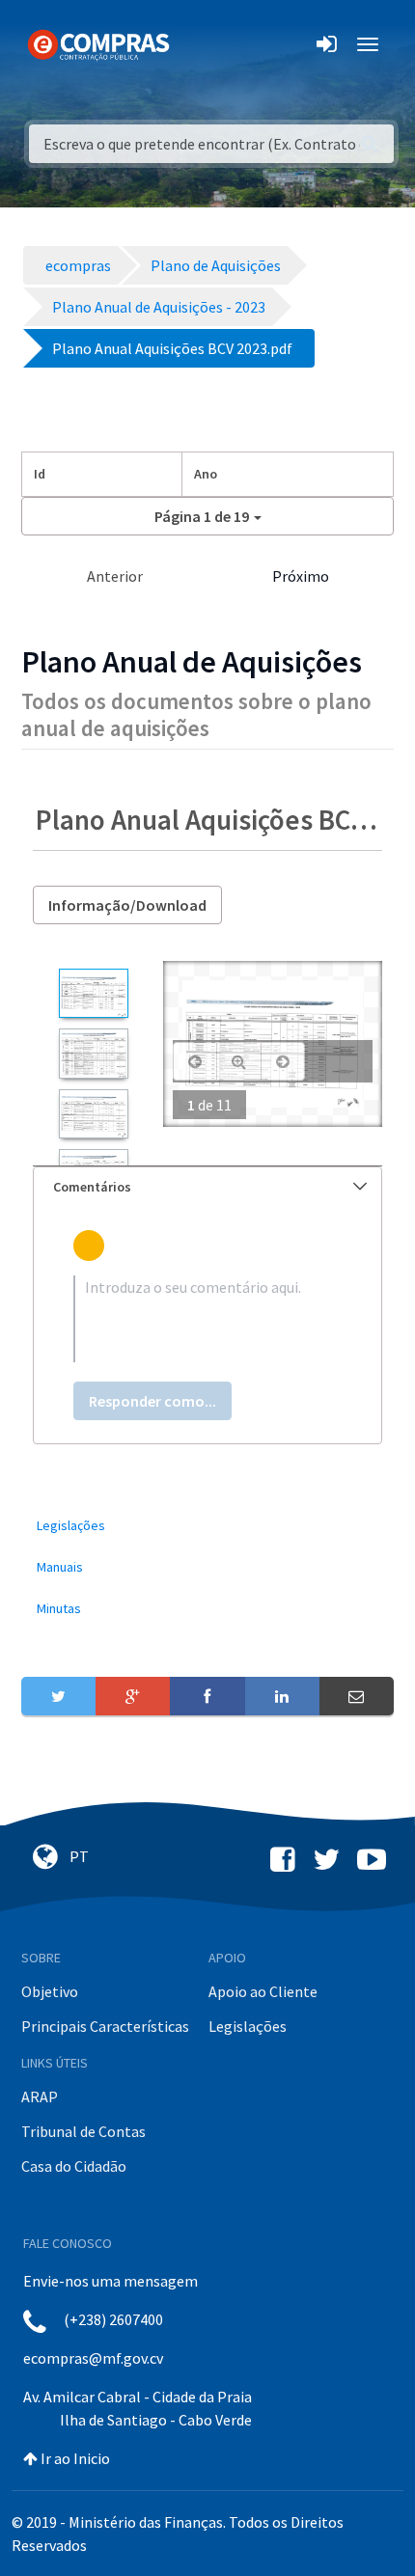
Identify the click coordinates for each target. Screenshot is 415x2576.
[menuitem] (207, 1526)
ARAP (40, 2096)
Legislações (248, 2026)
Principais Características (105, 2026)
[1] (93, 993)
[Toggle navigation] (196, 44)
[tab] (207, 1187)
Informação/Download (127, 905)
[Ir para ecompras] (98, 43)
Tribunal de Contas (83, 2131)
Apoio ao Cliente (263, 1991)
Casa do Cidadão (74, 2166)
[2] (93, 1053)
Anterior (115, 576)
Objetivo (50, 1991)
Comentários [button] (92, 1187)
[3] (93, 1114)
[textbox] (207, 1319)
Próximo (301, 576)
